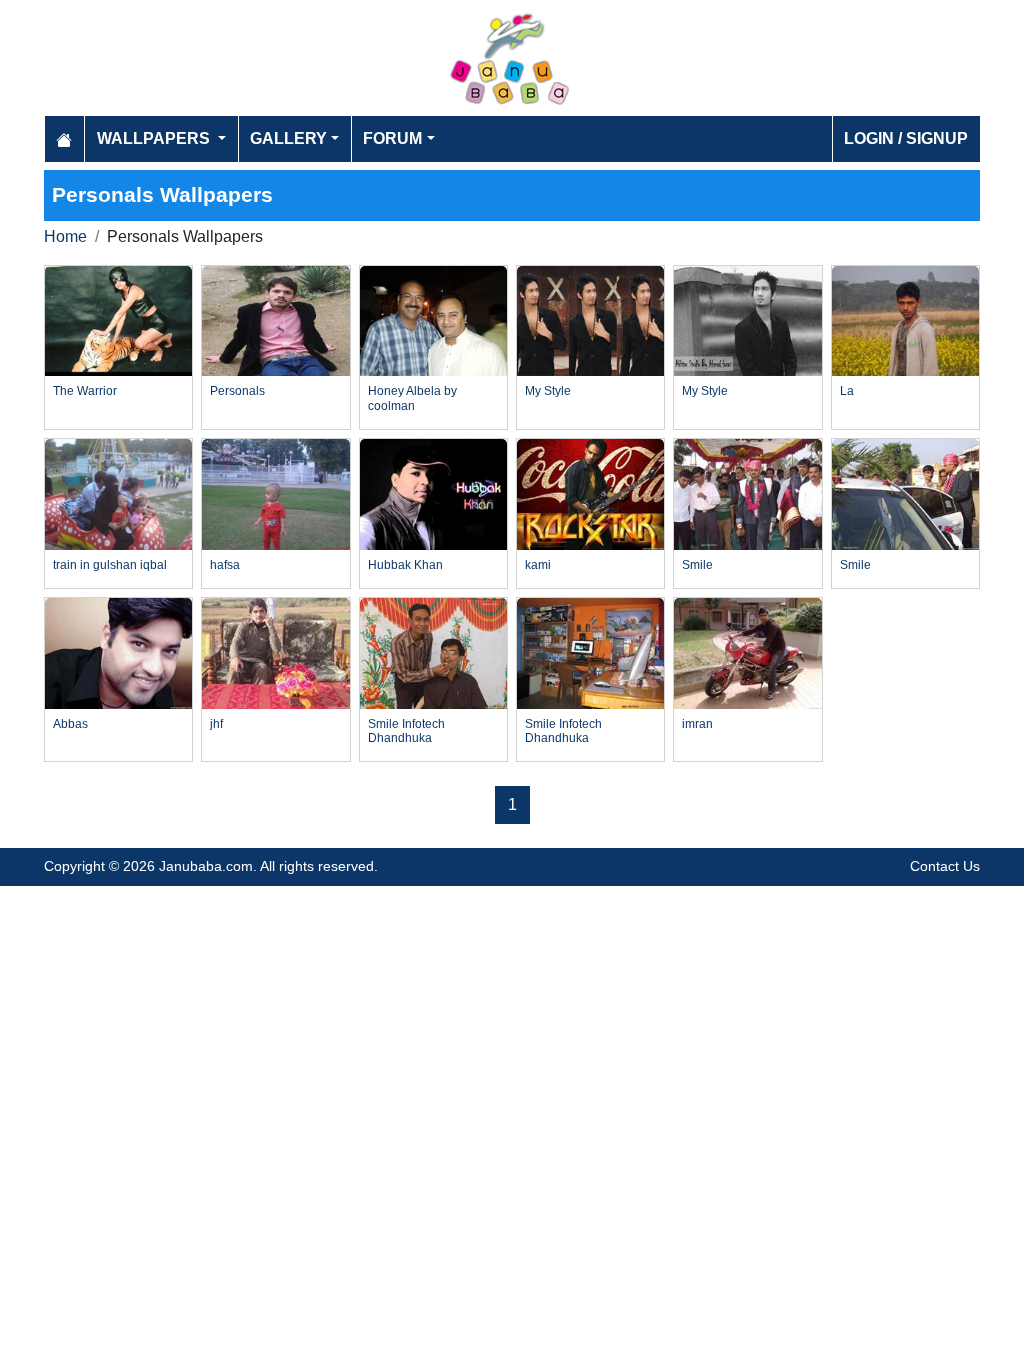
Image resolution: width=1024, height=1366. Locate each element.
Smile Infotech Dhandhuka (406, 731)
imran (697, 724)
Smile (697, 565)
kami (538, 565)
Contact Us (945, 866)
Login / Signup (906, 138)
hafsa (225, 565)
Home (65, 236)
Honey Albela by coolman (412, 398)
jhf (216, 724)
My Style (548, 391)
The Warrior (85, 391)
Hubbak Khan (405, 565)
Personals (237, 391)
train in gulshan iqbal (110, 565)
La (847, 391)
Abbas (70, 724)
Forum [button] (392, 138)
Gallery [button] (288, 138)
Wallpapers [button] (155, 138)
